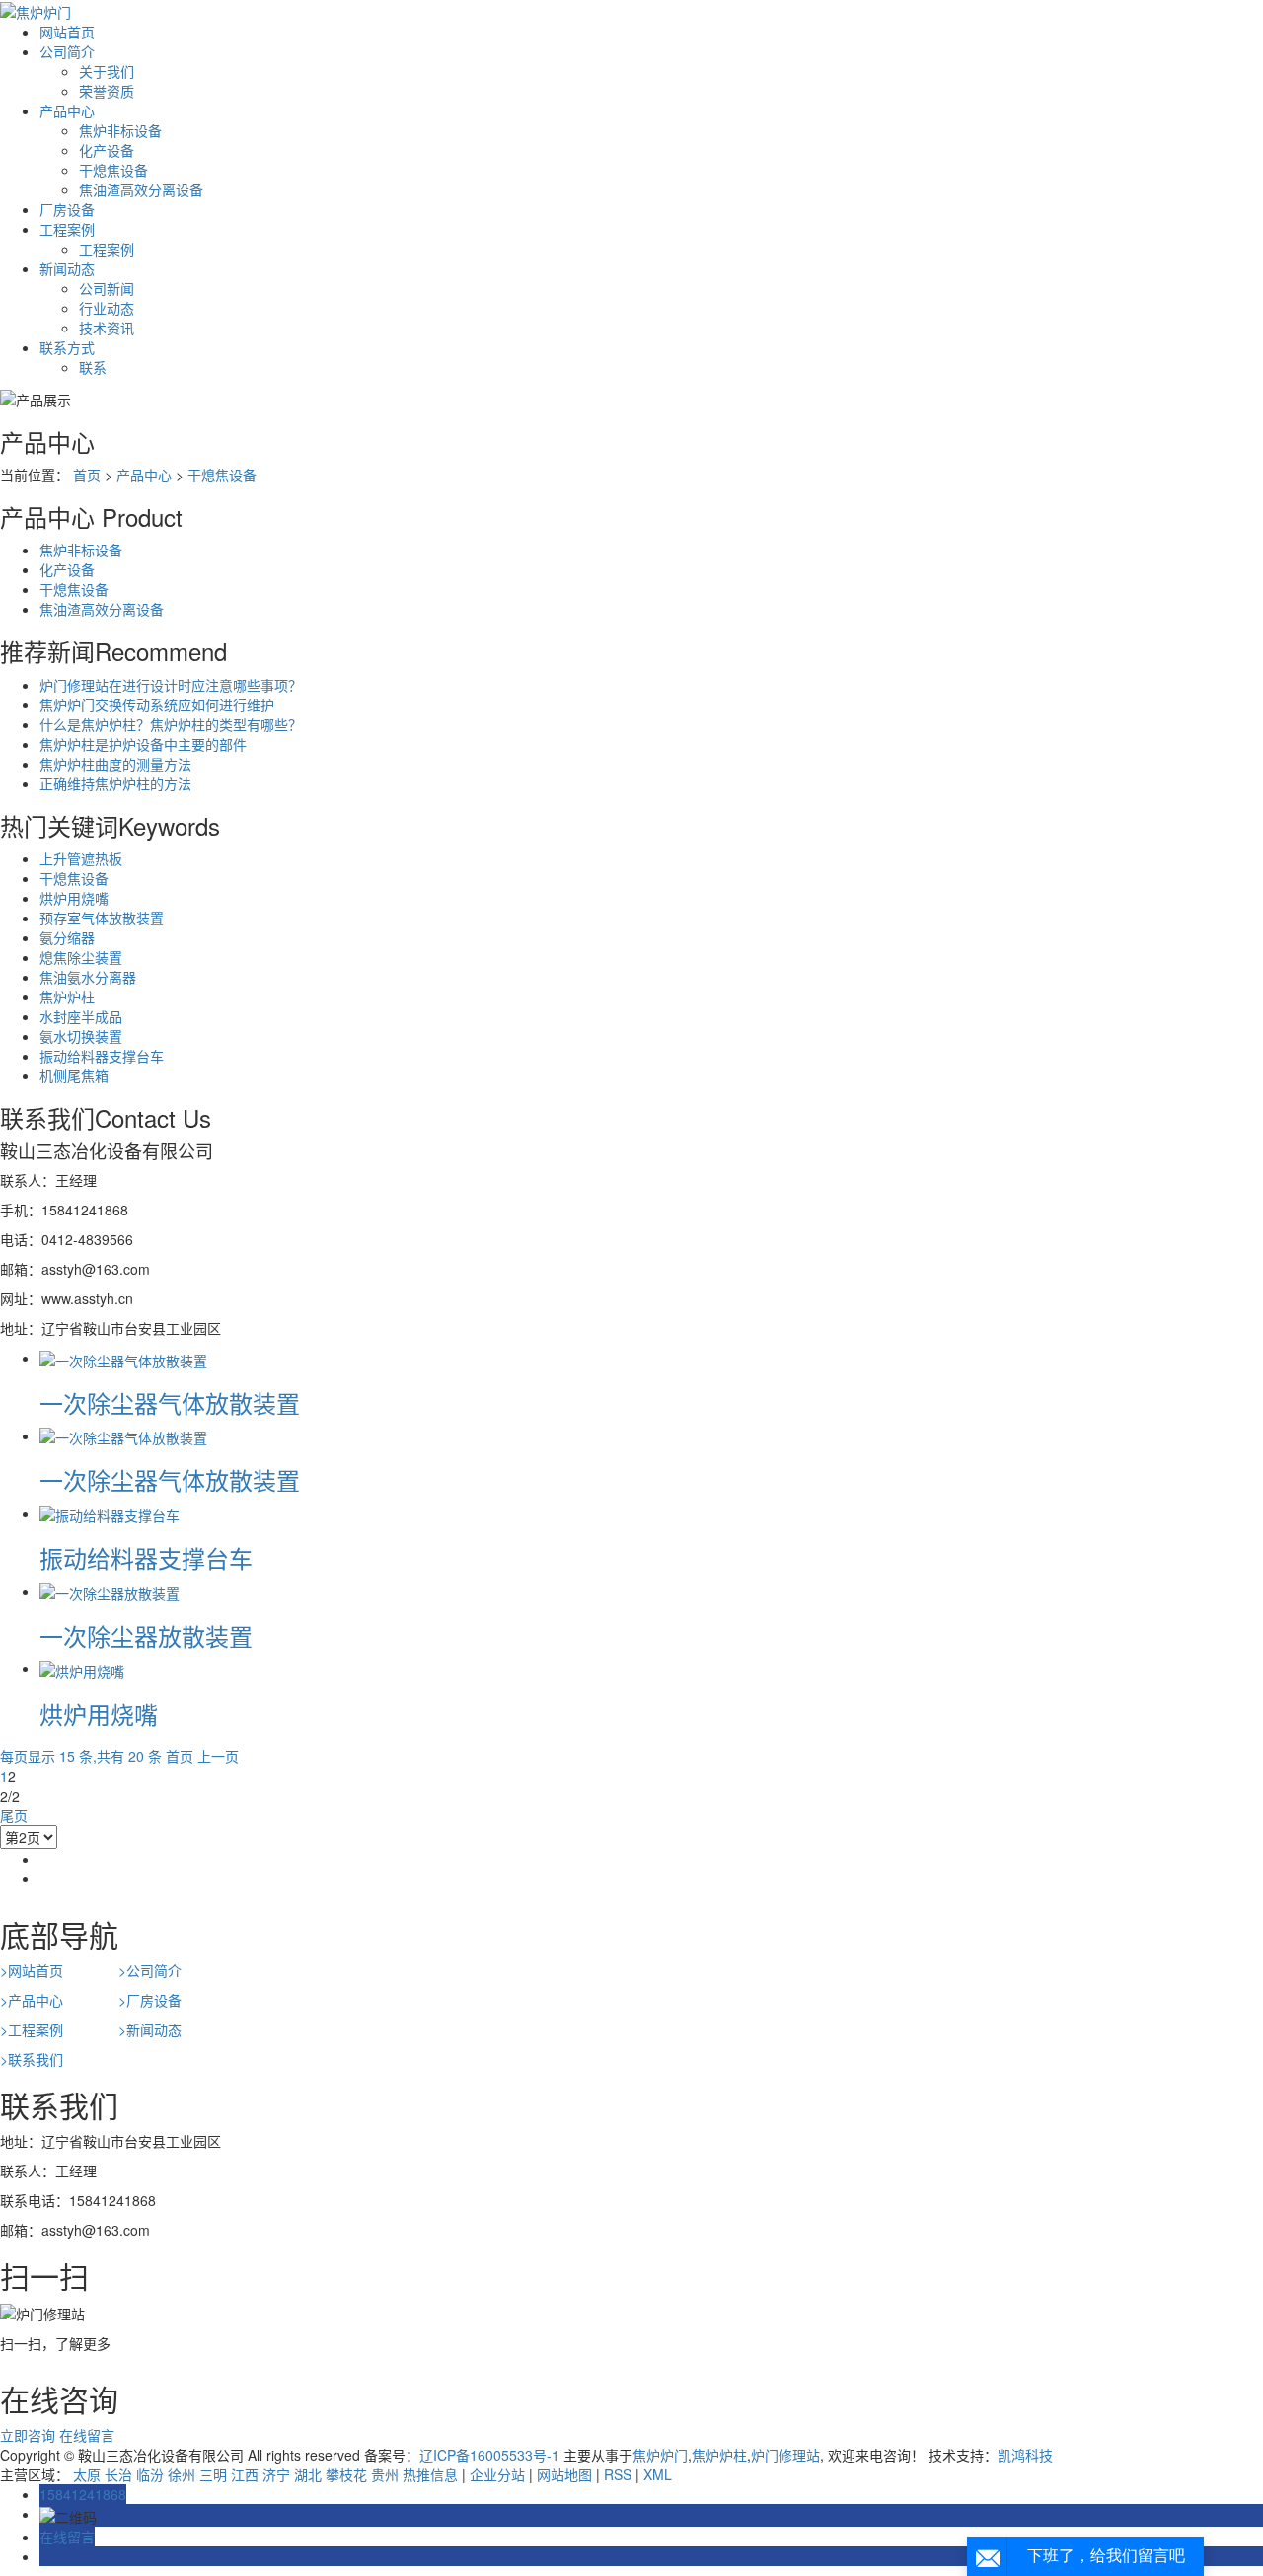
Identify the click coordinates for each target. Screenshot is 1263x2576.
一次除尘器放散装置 (146, 1635)
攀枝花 (346, 2474)
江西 (245, 2474)
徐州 (182, 2474)
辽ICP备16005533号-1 (489, 2455)
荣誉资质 (107, 91)
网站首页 (67, 32)
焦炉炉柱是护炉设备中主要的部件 (143, 744)
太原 (87, 2474)
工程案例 (67, 229)
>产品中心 (32, 2000)
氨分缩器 (67, 937)
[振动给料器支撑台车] (110, 1513)
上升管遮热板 (81, 858)
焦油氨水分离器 (88, 977)
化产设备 (107, 150)
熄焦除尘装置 (81, 957)
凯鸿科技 (1025, 2455)
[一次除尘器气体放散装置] (123, 1358)
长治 (118, 2474)
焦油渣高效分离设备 (141, 189)
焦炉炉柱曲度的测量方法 (115, 764)
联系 (93, 367)
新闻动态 (67, 268)
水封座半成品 (81, 1016)
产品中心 (67, 110)
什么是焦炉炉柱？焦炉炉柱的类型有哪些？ (171, 724)
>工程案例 (32, 2029)
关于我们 (107, 71)
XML (658, 2474)
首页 (87, 475)
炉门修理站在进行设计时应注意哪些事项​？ (171, 685)
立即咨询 (28, 2435)
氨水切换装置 (81, 1036)
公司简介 (67, 51)
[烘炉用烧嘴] (82, 1668)
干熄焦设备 (113, 170)
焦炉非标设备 (120, 130)
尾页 (14, 1815)
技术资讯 (107, 328)
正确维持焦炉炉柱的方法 (115, 783)
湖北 (308, 2474)
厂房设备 (67, 209)
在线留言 (87, 2435)
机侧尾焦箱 (74, 1075)
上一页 (218, 1756)
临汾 (150, 2474)
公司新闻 (107, 288)
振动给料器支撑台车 (102, 1056)
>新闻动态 (150, 2029)
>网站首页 (32, 1970)
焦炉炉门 (660, 2455)
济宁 (276, 2474)
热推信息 (430, 2474)
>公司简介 (150, 1970)
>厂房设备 (150, 2000)
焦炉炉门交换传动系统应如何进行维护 (157, 704)
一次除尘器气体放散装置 (170, 1402)
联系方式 (67, 347)
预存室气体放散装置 (102, 918)
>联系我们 (32, 2059)
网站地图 (564, 2474)
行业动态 (107, 308)
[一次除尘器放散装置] (110, 1591)
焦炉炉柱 (67, 996)
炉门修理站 (785, 2455)
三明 (213, 2474)
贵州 (385, 2474)
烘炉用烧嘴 (74, 898)
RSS (618, 2474)
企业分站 (497, 2474)
